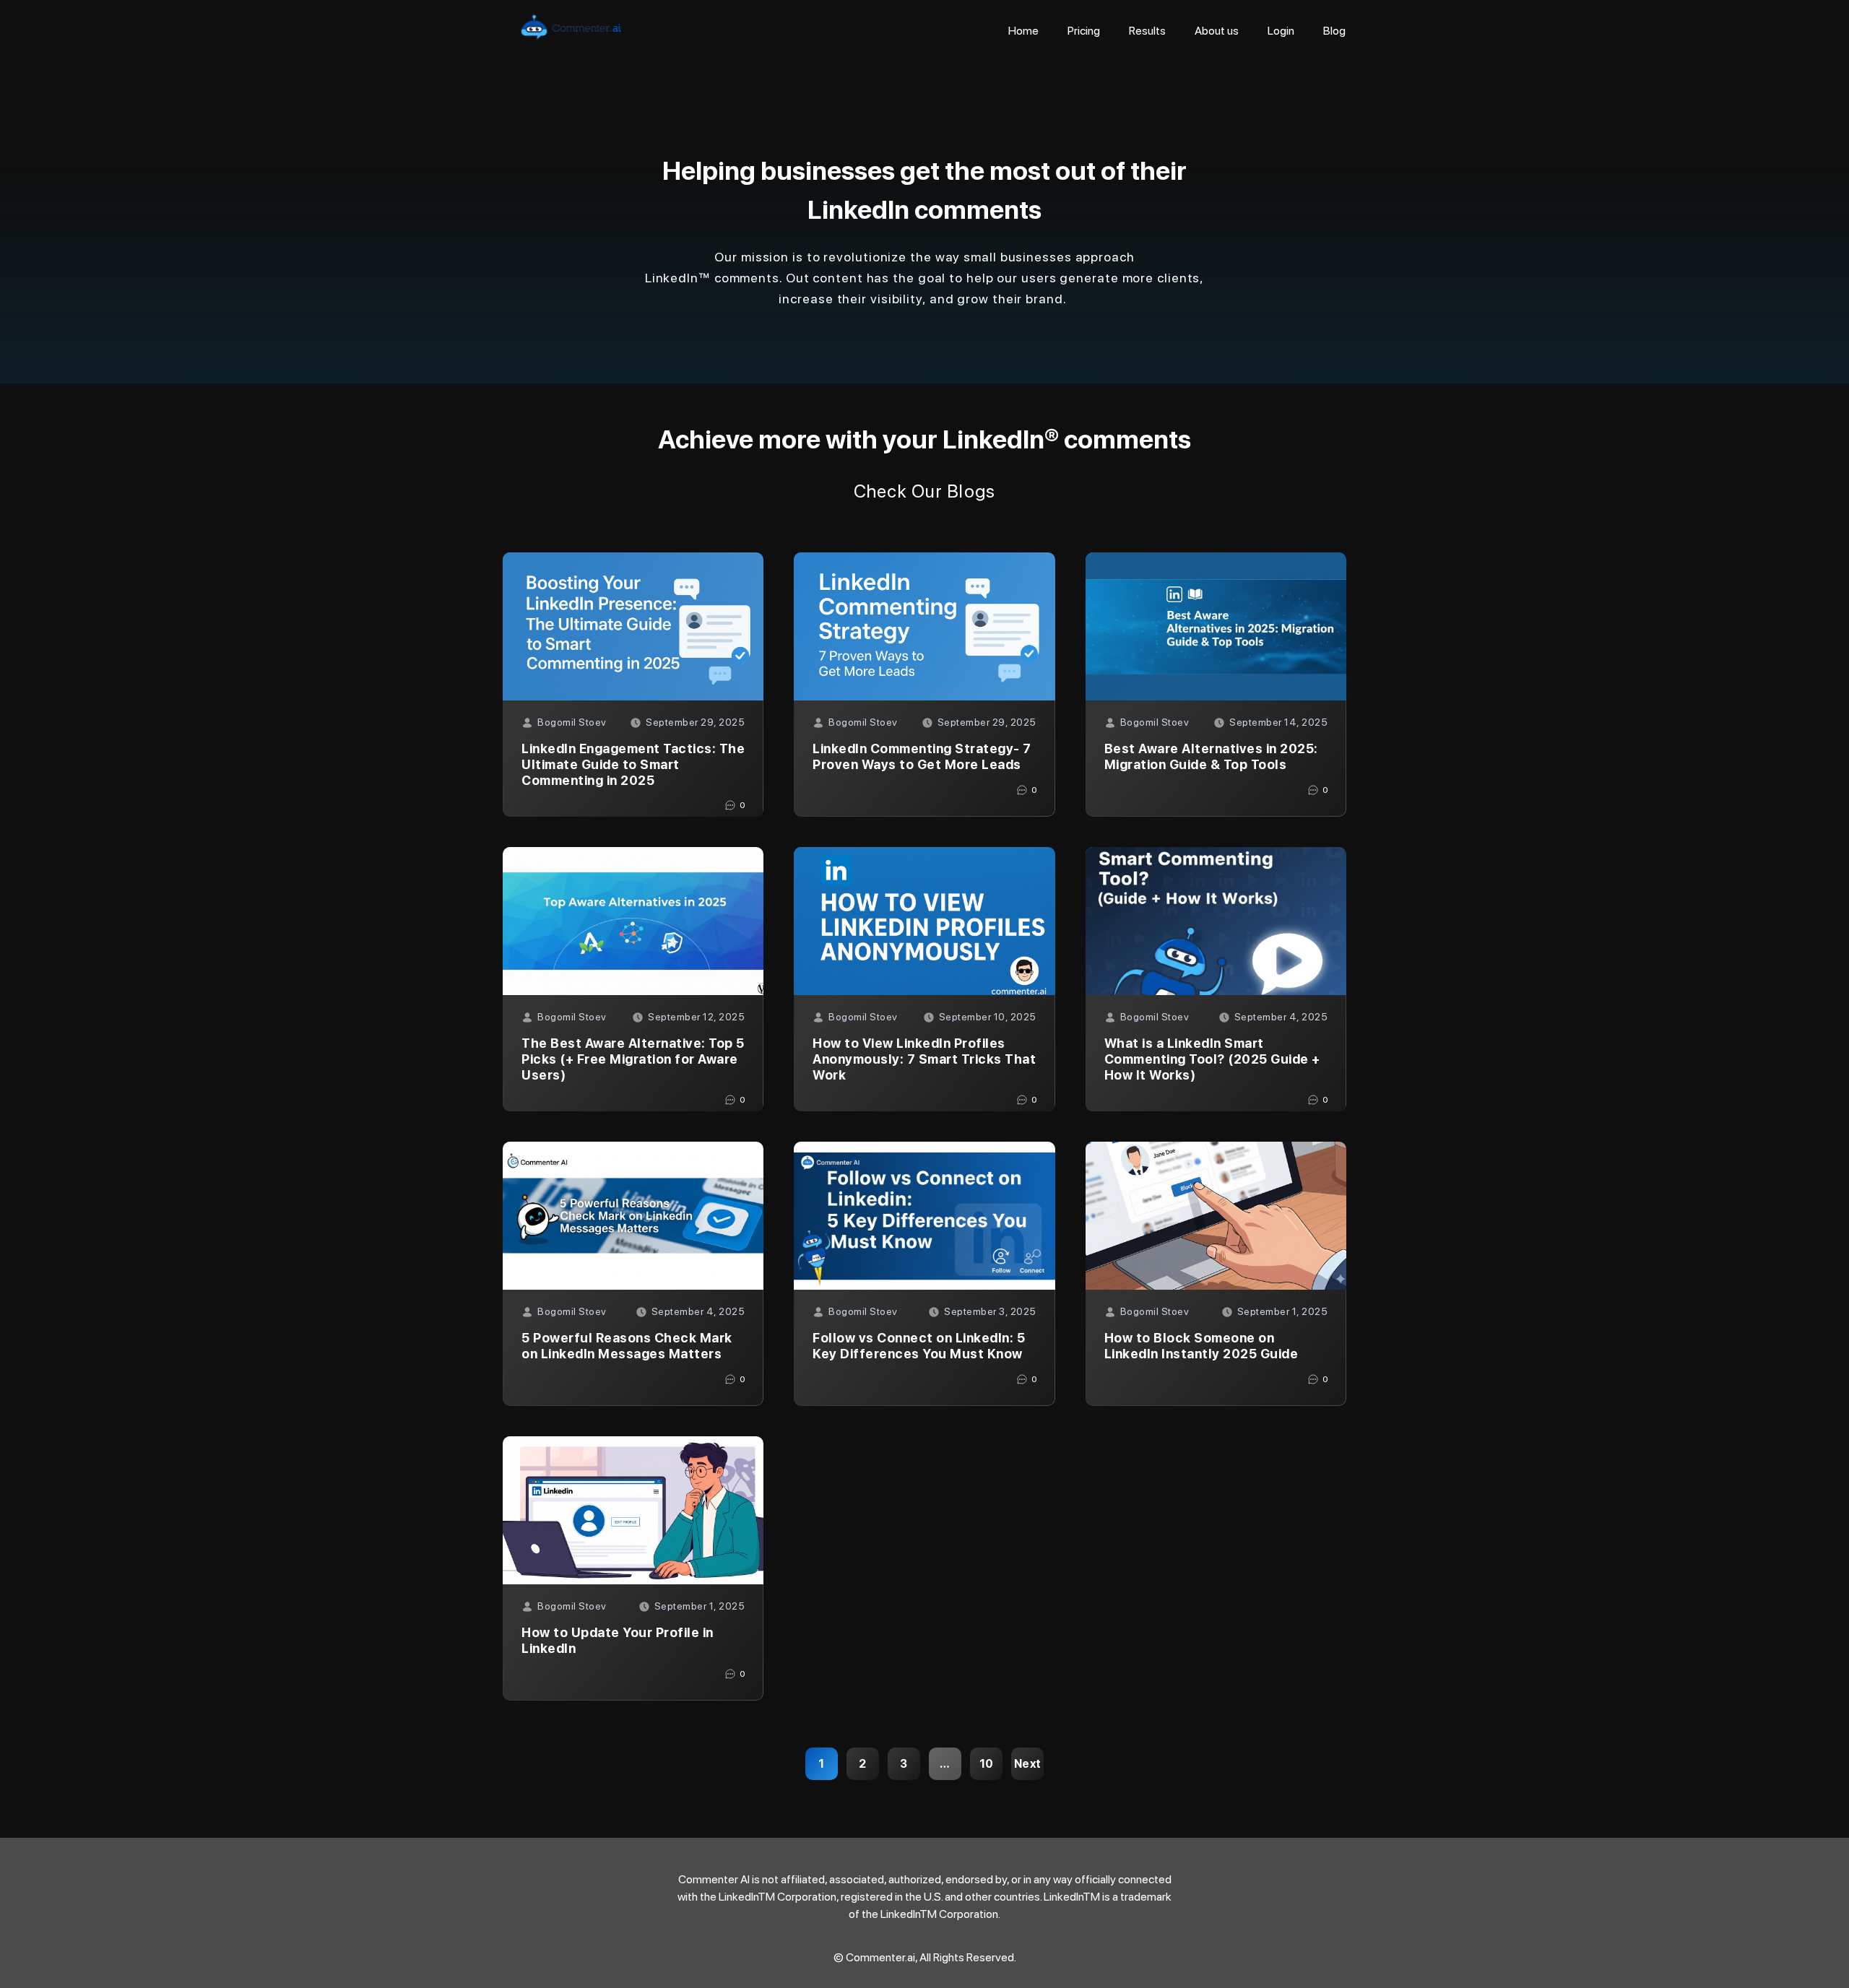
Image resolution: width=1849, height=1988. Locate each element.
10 (987, 1764)
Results (1147, 31)
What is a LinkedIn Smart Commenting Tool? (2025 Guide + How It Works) (1212, 1059)
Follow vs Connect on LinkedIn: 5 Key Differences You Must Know (919, 1346)
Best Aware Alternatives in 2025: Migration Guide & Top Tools (1211, 756)
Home (1023, 31)
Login (1281, 31)
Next (1028, 1764)
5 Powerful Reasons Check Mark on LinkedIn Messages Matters (627, 1346)
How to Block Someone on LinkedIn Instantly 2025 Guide (1201, 1346)
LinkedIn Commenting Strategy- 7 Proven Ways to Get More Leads (922, 756)
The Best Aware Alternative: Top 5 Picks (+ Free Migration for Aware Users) (633, 1059)
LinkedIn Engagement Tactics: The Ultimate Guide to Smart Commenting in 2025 (633, 764)
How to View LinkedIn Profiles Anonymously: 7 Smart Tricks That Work (924, 1059)
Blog (1334, 31)
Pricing (1084, 31)
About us (1217, 31)
